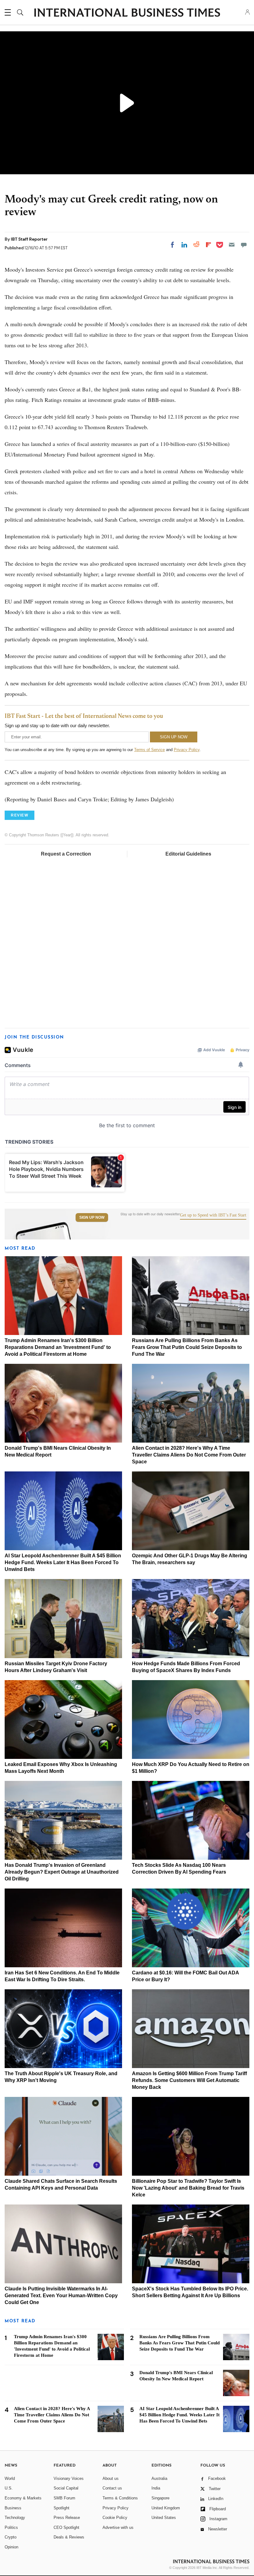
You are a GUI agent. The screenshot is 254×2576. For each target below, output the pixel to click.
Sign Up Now (92, 1217)
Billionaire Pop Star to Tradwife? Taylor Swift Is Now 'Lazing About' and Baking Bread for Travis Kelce (188, 2188)
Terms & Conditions (120, 2498)
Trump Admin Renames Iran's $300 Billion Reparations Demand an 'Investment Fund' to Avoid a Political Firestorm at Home (58, 1347)
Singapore (160, 2498)
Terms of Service (149, 750)
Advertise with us (118, 2527)
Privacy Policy (187, 750)
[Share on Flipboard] (208, 245)
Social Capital (66, 2488)
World (10, 2478)
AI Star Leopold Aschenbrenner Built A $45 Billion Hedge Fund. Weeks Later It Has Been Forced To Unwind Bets (63, 1562)
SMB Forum (64, 2498)
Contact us (112, 2488)
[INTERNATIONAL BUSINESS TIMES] (127, 13)
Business (13, 2508)
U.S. (9, 2488)
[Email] (232, 245)
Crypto (11, 2537)
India (156, 2488)
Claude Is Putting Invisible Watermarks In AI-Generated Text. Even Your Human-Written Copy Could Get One (61, 2296)
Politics (11, 2527)
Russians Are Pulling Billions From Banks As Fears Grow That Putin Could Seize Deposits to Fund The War (187, 1347)
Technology (15, 2518)
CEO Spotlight (66, 2527)
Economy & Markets (23, 2498)
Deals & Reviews (69, 2537)
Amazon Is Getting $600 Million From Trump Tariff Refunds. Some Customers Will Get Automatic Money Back (189, 2080)
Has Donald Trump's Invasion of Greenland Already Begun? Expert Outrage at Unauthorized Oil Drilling (62, 1872)
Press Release (67, 2518)
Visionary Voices (69, 2478)
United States (164, 2518)
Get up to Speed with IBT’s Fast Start (213, 1215)
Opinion (11, 2547)
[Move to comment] (244, 245)
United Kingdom (166, 2508)
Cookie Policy (115, 2518)
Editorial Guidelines (188, 854)
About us (111, 2478)
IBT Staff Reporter (29, 239)
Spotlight (61, 2508)
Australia (159, 2478)
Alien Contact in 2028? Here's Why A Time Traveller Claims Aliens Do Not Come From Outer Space (189, 1455)
